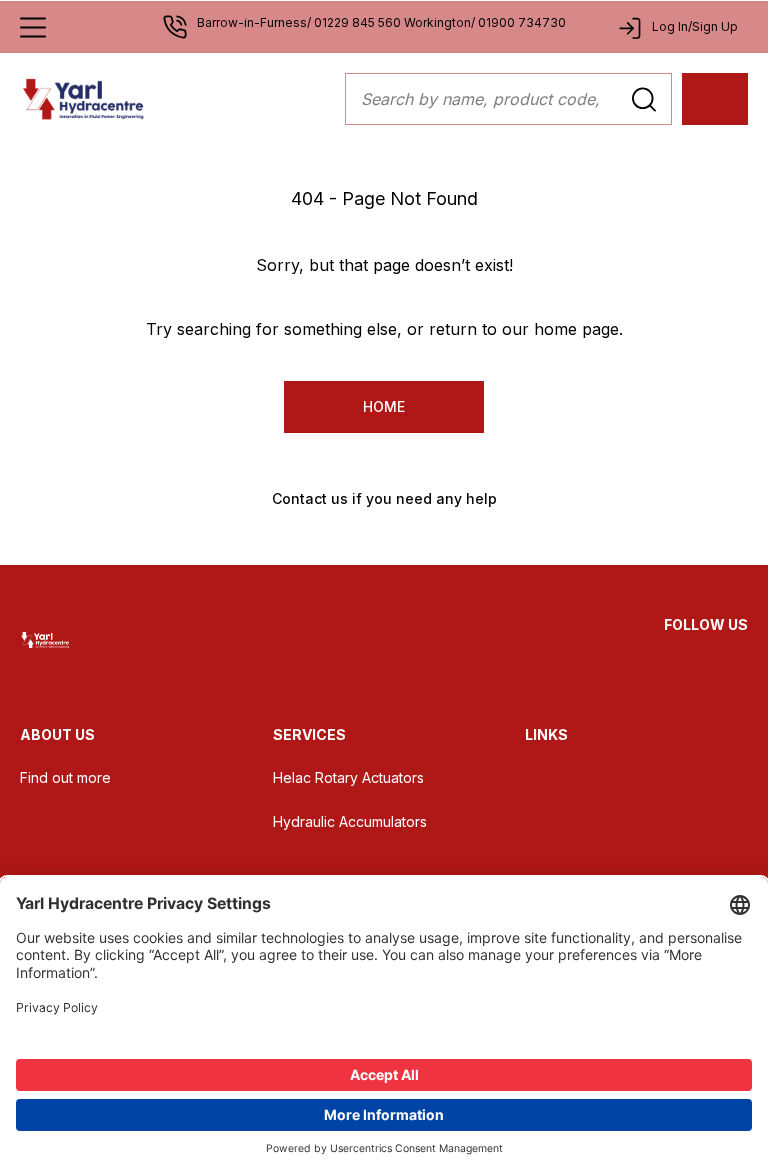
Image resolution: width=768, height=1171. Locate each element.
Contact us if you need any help (384, 498)
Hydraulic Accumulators (350, 821)
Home (384, 406)
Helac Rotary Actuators (348, 777)
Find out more (65, 777)
